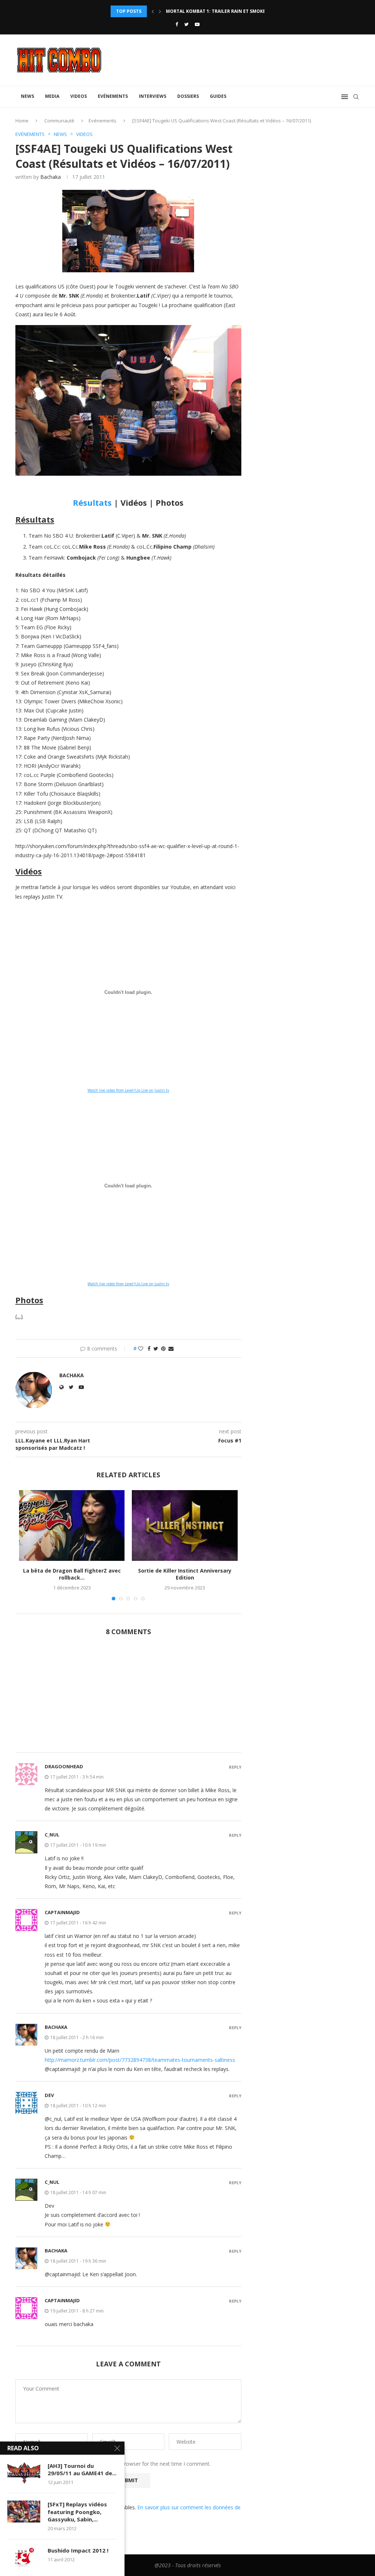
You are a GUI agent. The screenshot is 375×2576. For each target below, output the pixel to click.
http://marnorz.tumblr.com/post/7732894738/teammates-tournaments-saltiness (140, 2060)
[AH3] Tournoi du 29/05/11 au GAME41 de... (82, 2469)
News (27, 96)
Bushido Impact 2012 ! (78, 2550)
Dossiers (188, 96)
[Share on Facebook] (149, 1348)
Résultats (92, 502)
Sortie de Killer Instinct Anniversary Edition (185, 1574)
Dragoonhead (64, 1766)
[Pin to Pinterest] (163, 1348)
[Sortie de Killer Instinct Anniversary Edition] (185, 1525)
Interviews (153, 96)
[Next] (160, 11)
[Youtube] (197, 24)
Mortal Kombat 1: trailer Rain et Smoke (216, 11)
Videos (79, 96)
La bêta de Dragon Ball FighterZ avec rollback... (72, 1574)
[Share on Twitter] (156, 1348)
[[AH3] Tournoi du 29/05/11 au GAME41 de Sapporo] (24, 2473)
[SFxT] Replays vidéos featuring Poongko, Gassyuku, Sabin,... (77, 2512)
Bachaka (51, 177)
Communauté (59, 121)
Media (52, 96)
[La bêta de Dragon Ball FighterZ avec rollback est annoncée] (72, 1525)
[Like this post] (141, 1348)
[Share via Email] (171, 1348)
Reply (235, 1767)
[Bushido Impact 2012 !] (24, 2558)
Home (22, 121)
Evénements (113, 96)
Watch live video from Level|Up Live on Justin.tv (128, 1090)
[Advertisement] (128, 1698)
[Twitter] (186, 24)
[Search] (356, 97)
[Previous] (153, 11)
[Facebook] (177, 24)
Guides (218, 96)
